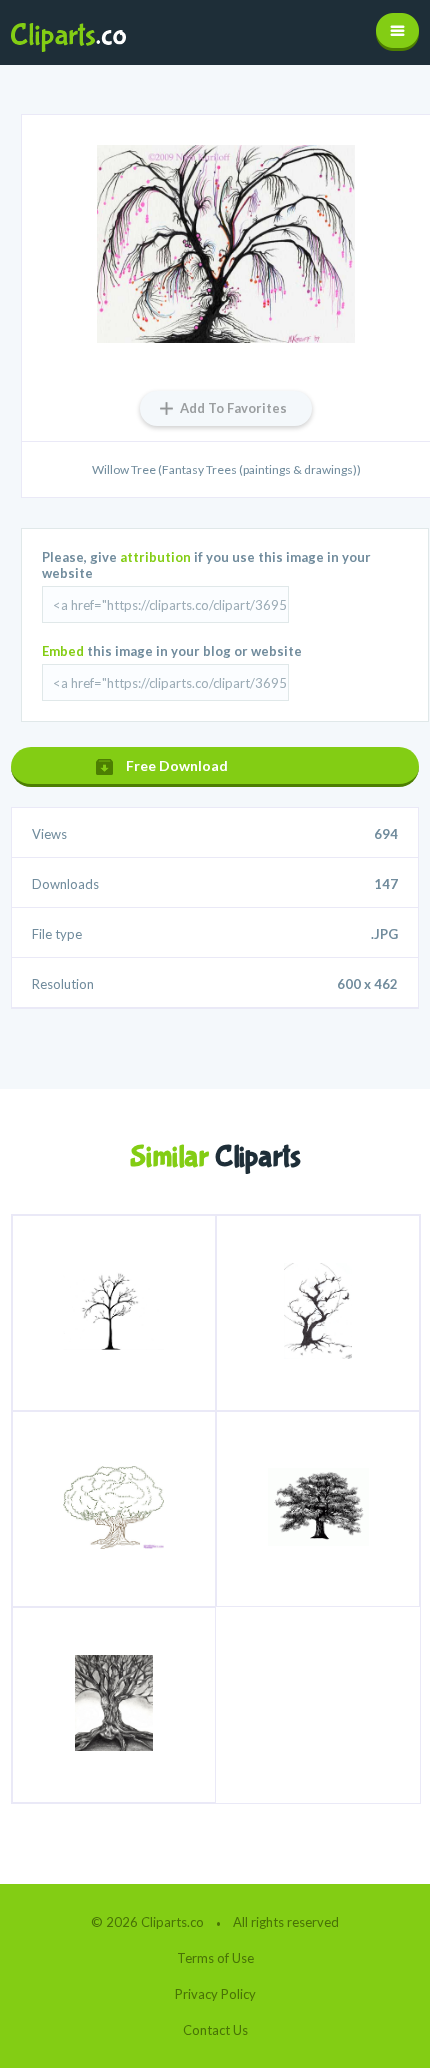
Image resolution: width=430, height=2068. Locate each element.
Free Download (177, 765)
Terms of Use (215, 1958)
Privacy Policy (215, 1994)
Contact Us (215, 2030)
